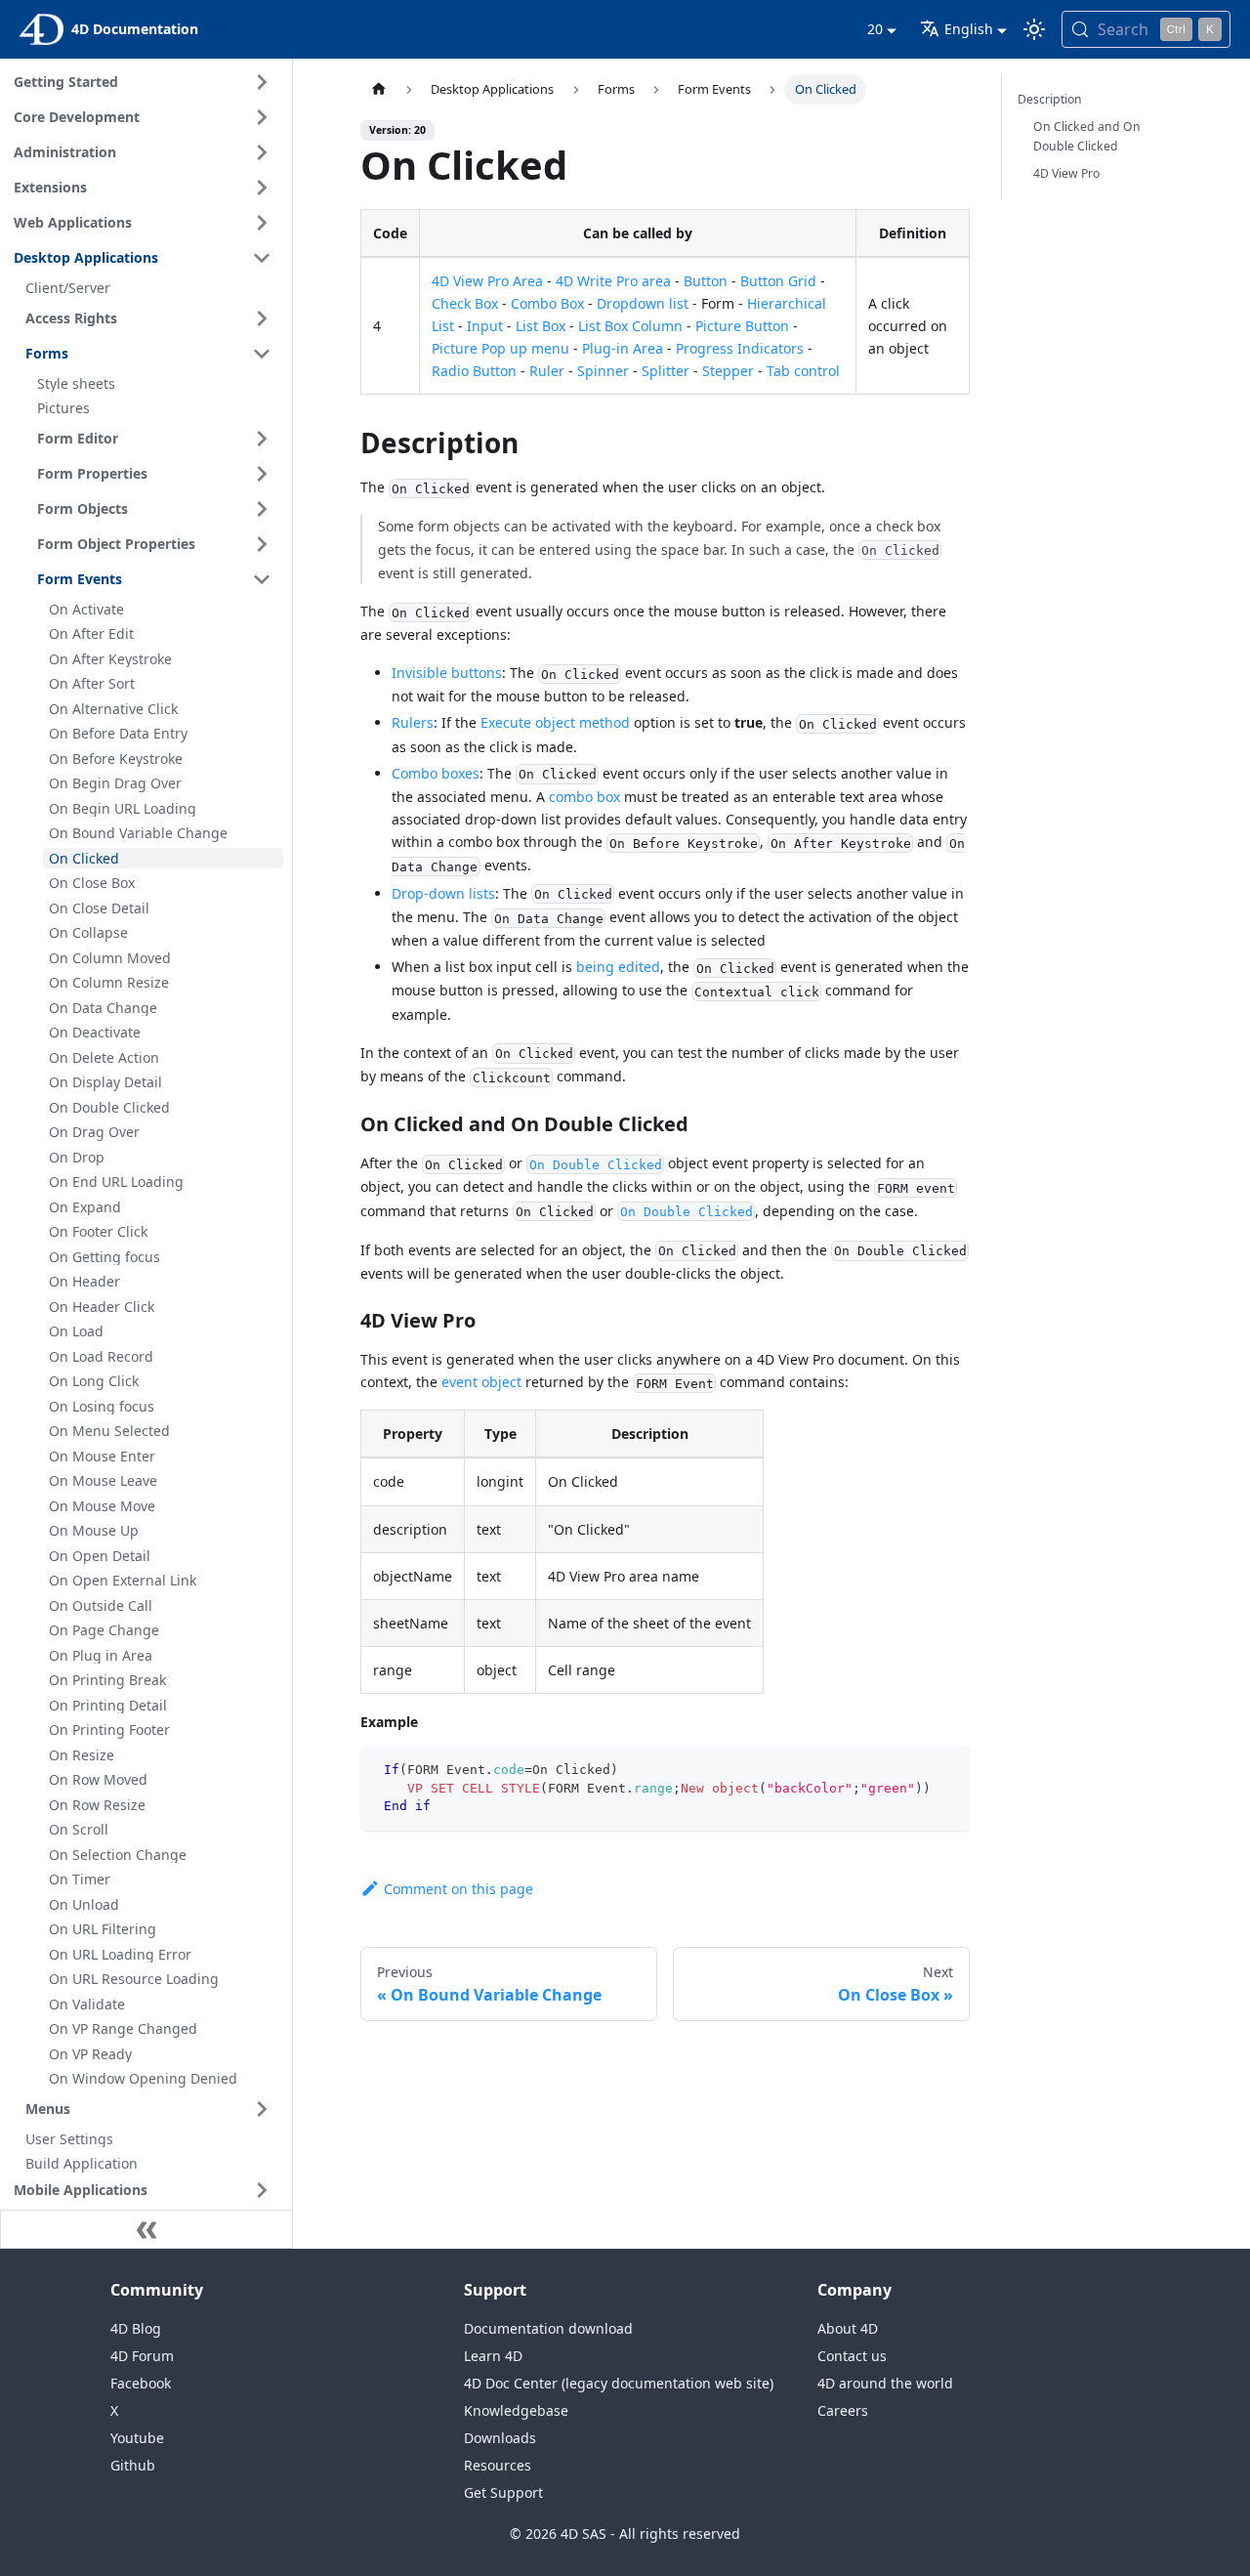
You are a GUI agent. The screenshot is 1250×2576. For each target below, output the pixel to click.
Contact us (852, 2356)
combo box (584, 797)
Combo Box (547, 303)
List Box (541, 326)
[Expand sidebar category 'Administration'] (262, 152)
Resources (498, 2465)
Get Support (503, 2492)
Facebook (141, 2383)
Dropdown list (643, 303)
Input (485, 326)
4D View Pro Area (487, 281)
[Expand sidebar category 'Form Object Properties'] (262, 544)
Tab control (803, 371)
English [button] (969, 29)
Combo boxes (436, 773)
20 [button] (875, 29)
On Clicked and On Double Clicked (1087, 136)
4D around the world (885, 2383)
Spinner (603, 371)
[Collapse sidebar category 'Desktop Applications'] (262, 258)
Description (1050, 99)
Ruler (547, 371)
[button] (146, 2190)
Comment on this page (458, 1889)
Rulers (413, 722)
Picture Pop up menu (500, 348)
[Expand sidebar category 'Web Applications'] (262, 223)
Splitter (666, 371)
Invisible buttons (447, 673)
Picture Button (742, 326)
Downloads (500, 2438)
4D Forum (142, 2356)
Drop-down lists (443, 893)
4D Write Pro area (613, 281)
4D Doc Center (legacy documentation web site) (619, 2383)
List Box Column (630, 326)
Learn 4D (493, 2356)
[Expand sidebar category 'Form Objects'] (262, 509)
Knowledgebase (516, 2410)
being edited (618, 967)
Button (706, 281)
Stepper (728, 371)
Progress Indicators (740, 348)
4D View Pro (1066, 173)
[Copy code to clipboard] (946, 1770)
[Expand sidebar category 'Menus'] (262, 2109)
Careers (843, 2410)
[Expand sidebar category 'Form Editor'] (262, 439)
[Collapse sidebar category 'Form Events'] (262, 579)
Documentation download (548, 2328)
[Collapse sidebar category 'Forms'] (262, 354)
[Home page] (379, 89)
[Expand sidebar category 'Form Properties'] (262, 474)
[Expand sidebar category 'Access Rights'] (262, 318)
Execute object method (555, 722)
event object (481, 1382)
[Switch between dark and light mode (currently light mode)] (1034, 29)
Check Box (465, 303)
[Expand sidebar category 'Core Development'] (262, 117)
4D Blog (136, 2328)
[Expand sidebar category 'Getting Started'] (262, 82)
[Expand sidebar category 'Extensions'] (262, 188)
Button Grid (778, 281)
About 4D (848, 2328)
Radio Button (474, 371)
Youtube (137, 2438)
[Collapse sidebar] (146, 2229)
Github (133, 2465)
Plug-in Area (623, 348)
